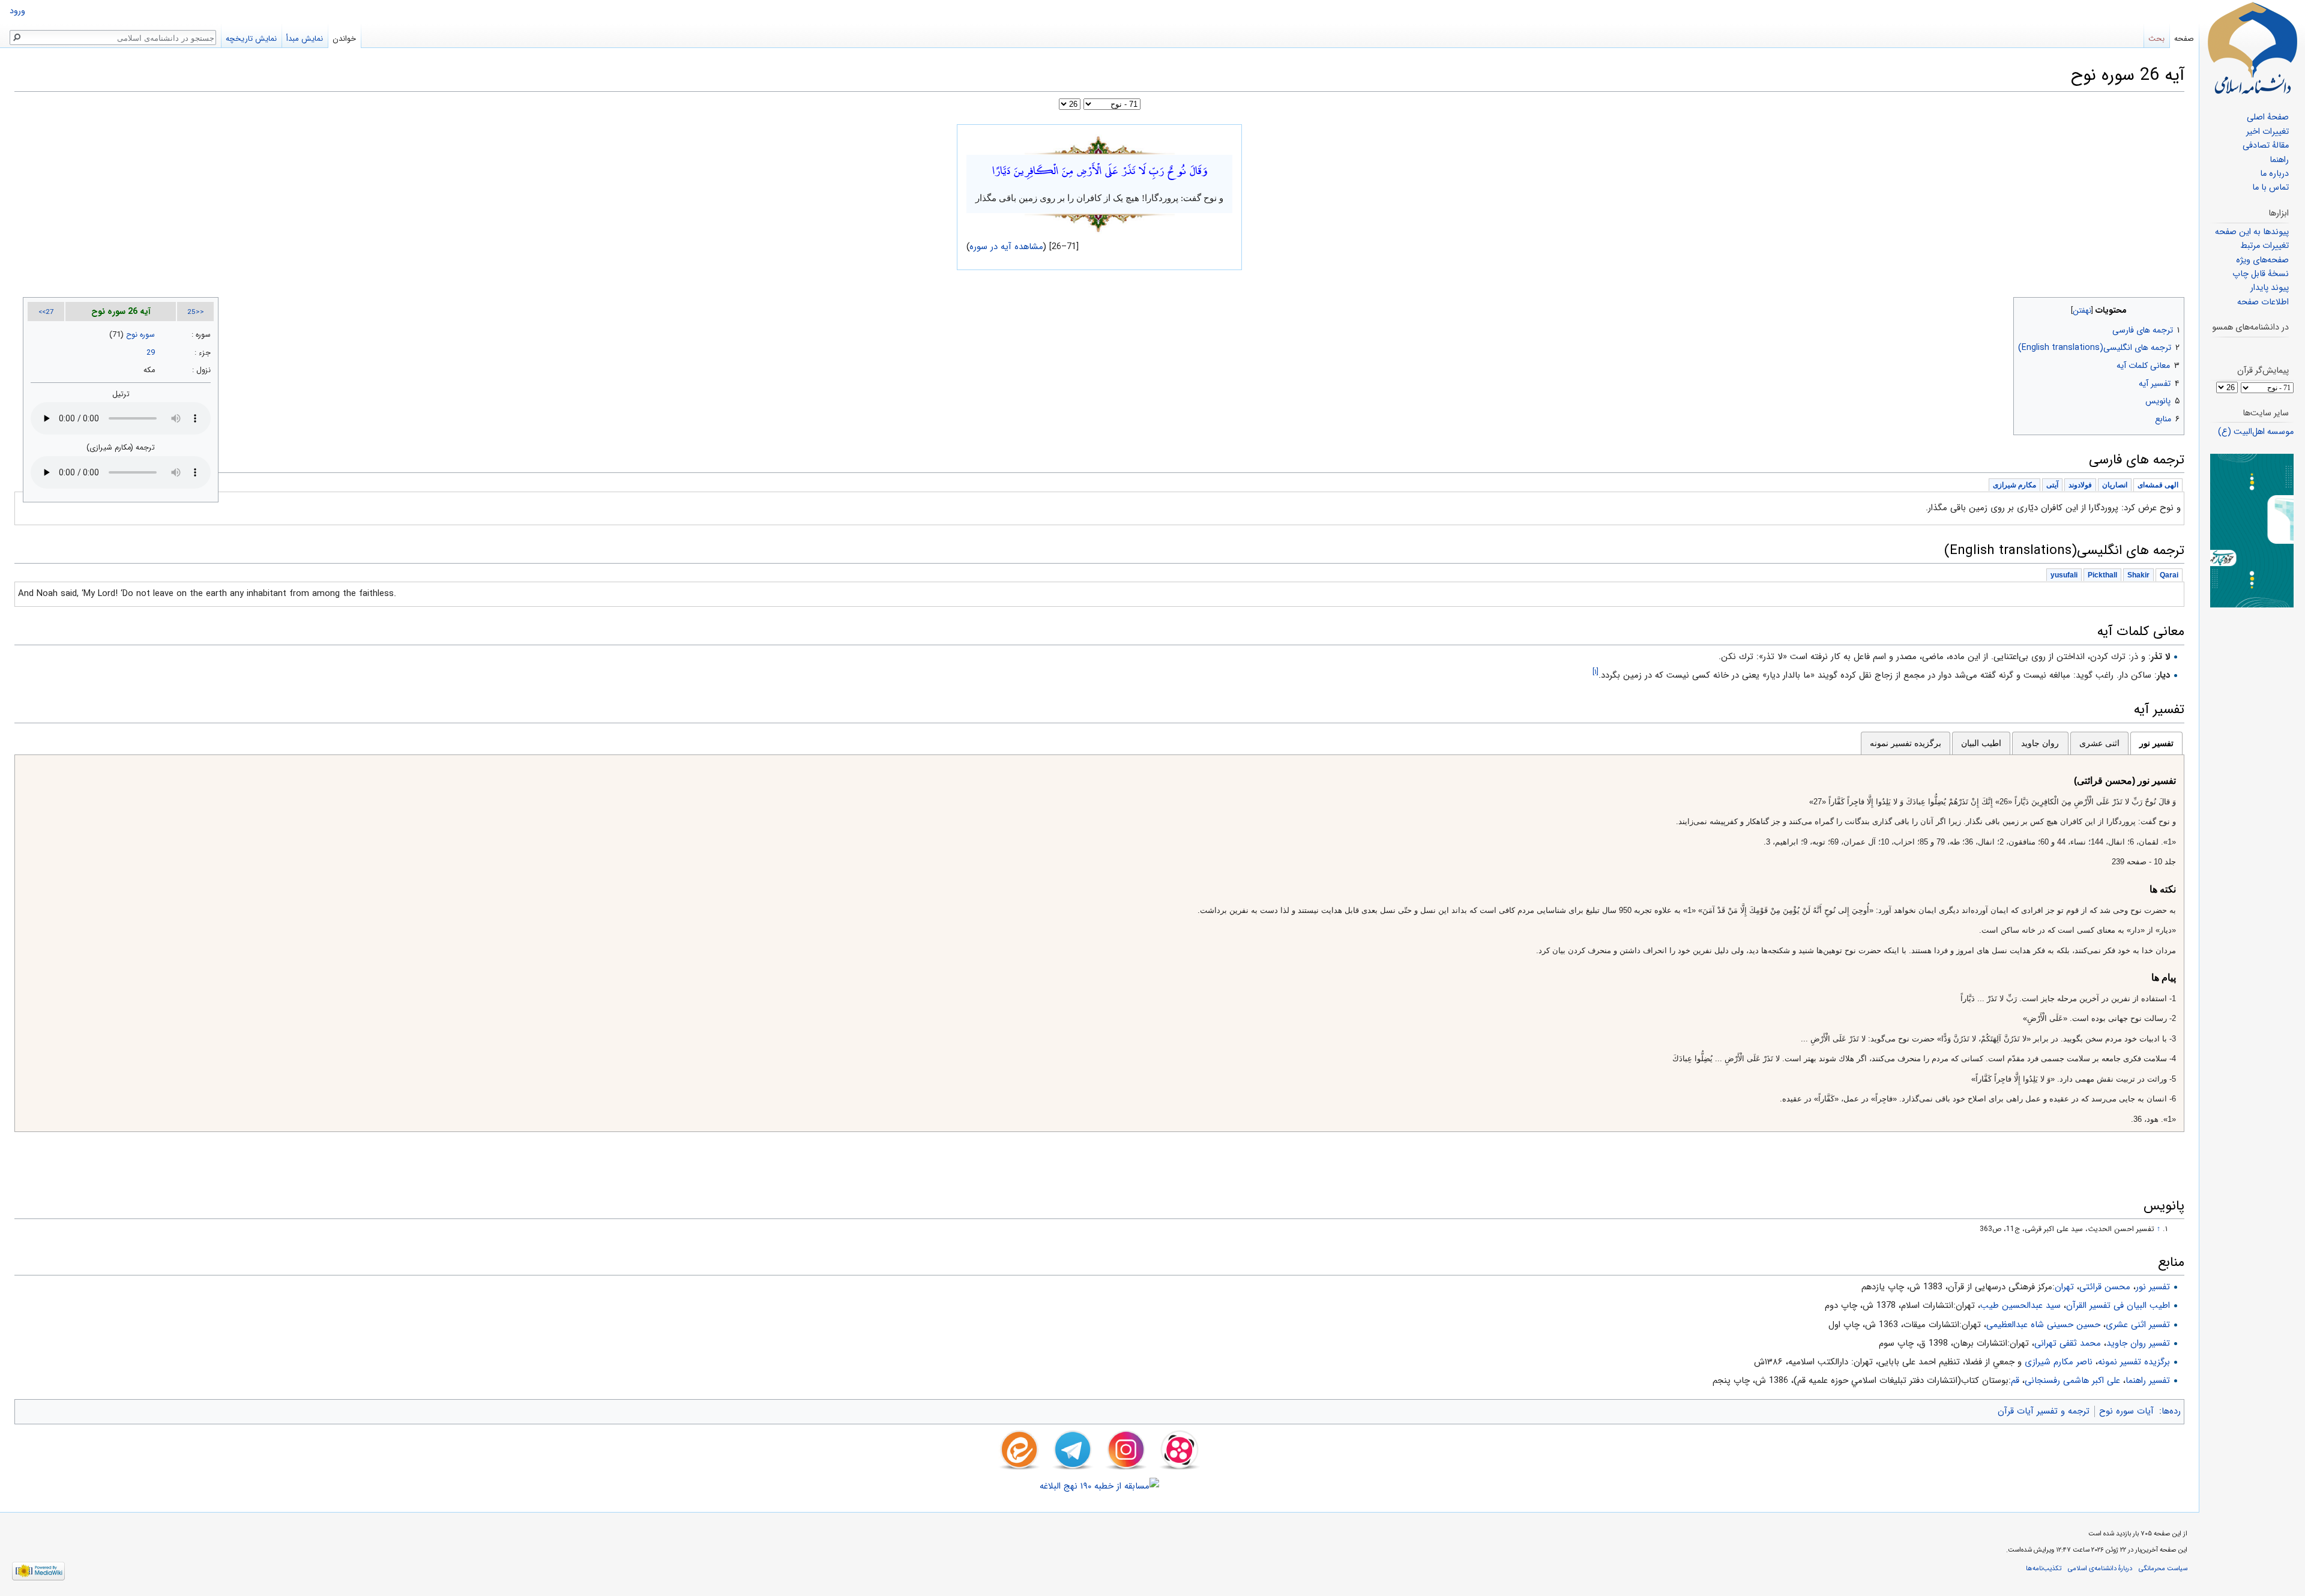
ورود (17, 11)
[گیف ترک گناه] (2252, 530)
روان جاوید (2040, 743)
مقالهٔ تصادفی (2266, 146)
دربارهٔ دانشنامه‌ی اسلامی (2100, 1568)
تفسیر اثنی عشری (2138, 1325)
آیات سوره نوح (2126, 1411)
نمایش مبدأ (305, 39)
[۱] (1595, 672)
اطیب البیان (1981, 743)
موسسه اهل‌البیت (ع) (2256, 432)
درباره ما (2274, 174)
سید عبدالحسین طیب (2020, 1305)
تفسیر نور (2156, 743)
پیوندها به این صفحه (2252, 232)
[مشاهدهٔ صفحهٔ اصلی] (2252, 48)
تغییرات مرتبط (2264, 246)
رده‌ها (2171, 1411)
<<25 (196, 312)
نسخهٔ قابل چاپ (2261, 274)
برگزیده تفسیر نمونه (1906, 743)
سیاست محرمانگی (2163, 1568)
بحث (2156, 39)
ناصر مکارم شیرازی (2059, 1362)
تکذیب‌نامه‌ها (2044, 1568)
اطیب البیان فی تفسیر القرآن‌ (2118, 1305)
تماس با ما (2270, 188)
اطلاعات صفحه (2263, 302)
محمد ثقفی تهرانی (2068, 1343)
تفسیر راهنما (2148, 1381)
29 (151, 353)
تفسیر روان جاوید (2138, 1343)
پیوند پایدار (2270, 288)
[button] (2174, 308)
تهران (2064, 1287)
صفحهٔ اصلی (2268, 117)
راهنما (2279, 160)
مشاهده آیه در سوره (1007, 247)
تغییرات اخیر (2267, 132)
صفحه (2184, 39)
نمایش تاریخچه (251, 39)
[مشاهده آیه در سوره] (1100, 144)
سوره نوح (140, 335)
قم (2015, 1381)
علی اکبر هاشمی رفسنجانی (2072, 1381)
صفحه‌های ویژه (2262, 260)
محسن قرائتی (2105, 1287)
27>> (46, 312)
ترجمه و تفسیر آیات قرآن (2044, 1411)
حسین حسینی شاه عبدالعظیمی (2043, 1325)
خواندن (344, 39)
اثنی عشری (2099, 743)
